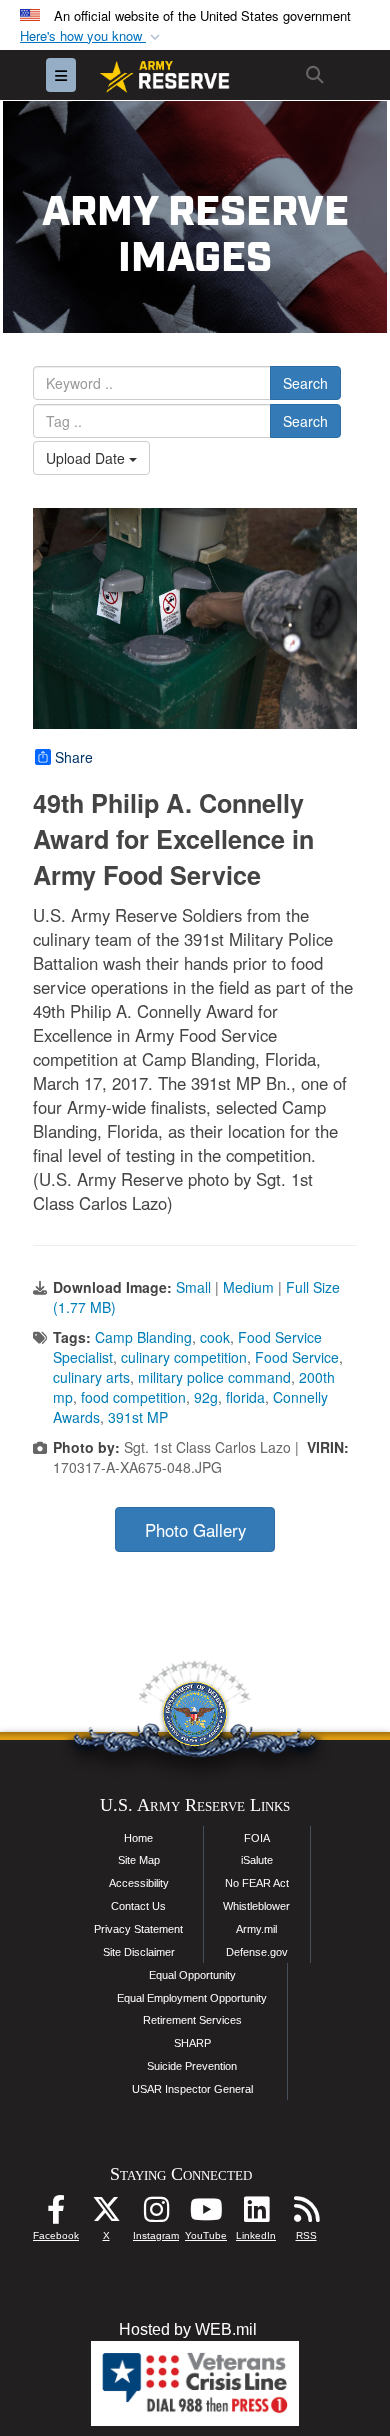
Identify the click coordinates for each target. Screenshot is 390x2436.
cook (215, 1337)
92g (206, 1397)
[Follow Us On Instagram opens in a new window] (156, 2214)
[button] (92, 36)
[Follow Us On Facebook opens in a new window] (56, 2214)
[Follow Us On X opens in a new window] (106, 2214)
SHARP (192, 2043)
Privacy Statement (138, 1929)
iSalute (257, 1860)
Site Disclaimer (139, 1952)
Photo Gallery (195, 1530)
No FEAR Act (257, 1883)
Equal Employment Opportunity (192, 1998)
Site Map (139, 1860)
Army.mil (256, 1929)
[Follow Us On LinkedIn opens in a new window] (256, 2214)
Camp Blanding (143, 1337)
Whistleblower (256, 1906)
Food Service (297, 1357)
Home (138, 1838)
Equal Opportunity (192, 1975)
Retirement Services (192, 2020)
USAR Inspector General (192, 2089)
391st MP (138, 1417)
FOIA (257, 1838)
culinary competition (184, 1357)
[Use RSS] (306, 2214)
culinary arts (91, 1377)
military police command (214, 1377)
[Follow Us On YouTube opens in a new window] (206, 2214)
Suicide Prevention (192, 2066)
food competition (133, 1397)
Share (74, 757)
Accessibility (139, 1883)
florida (245, 1397)
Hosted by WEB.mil (188, 2329)
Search (305, 383)
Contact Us (138, 1906)
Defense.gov (257, 1952)
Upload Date (87, 458)
